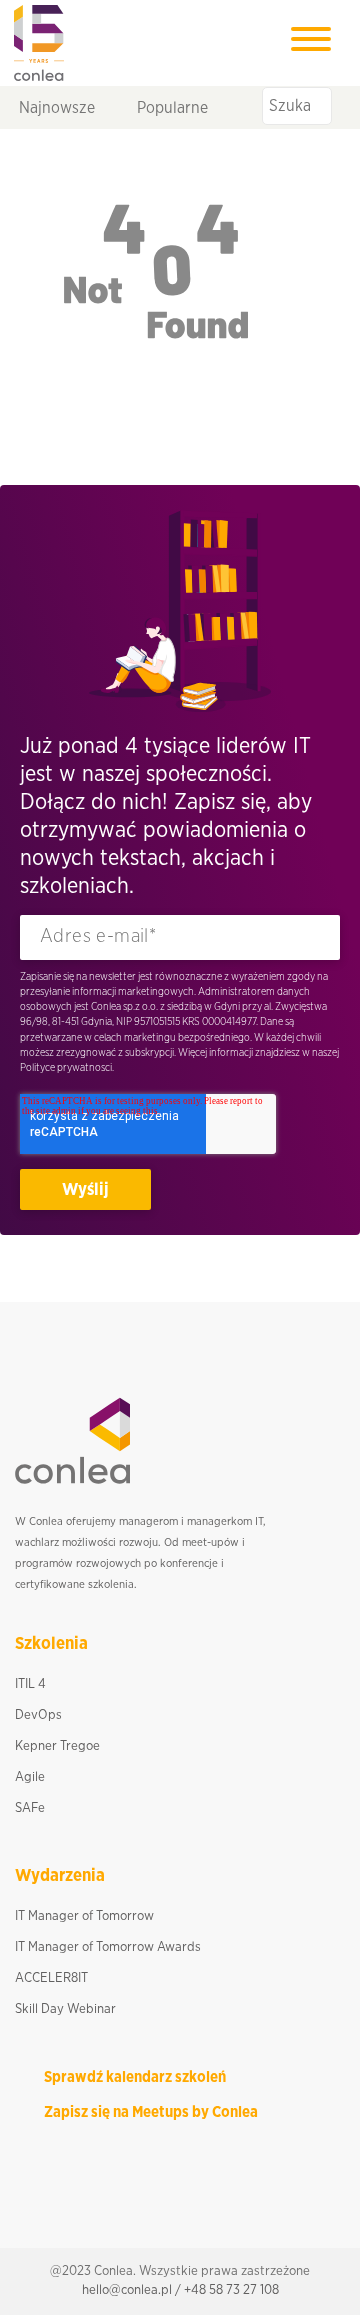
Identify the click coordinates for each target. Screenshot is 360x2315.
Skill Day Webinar (65, 2009)
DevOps (38, 1715)
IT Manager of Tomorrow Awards (108, 1947)
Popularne (172, 107)
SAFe (30, 1808)
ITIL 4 (30, 1684)
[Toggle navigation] (311, 42)
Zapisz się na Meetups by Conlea (151, 2112)
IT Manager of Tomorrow (84, 1916)
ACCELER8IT (51, 1978)
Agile (30, 1777)
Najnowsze (57, 107)
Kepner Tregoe (57, 1746)
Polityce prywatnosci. (67, 1068)
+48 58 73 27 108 (231, 2290)
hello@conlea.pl (127, 2290)
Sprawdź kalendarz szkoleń (135, 2077)
